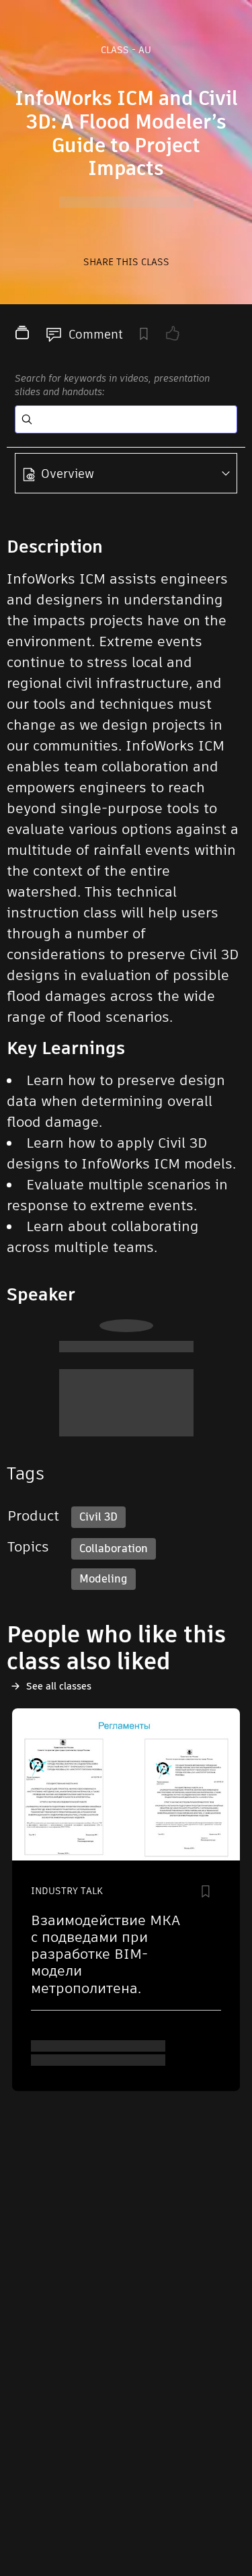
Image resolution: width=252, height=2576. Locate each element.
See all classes (59, 1686)
